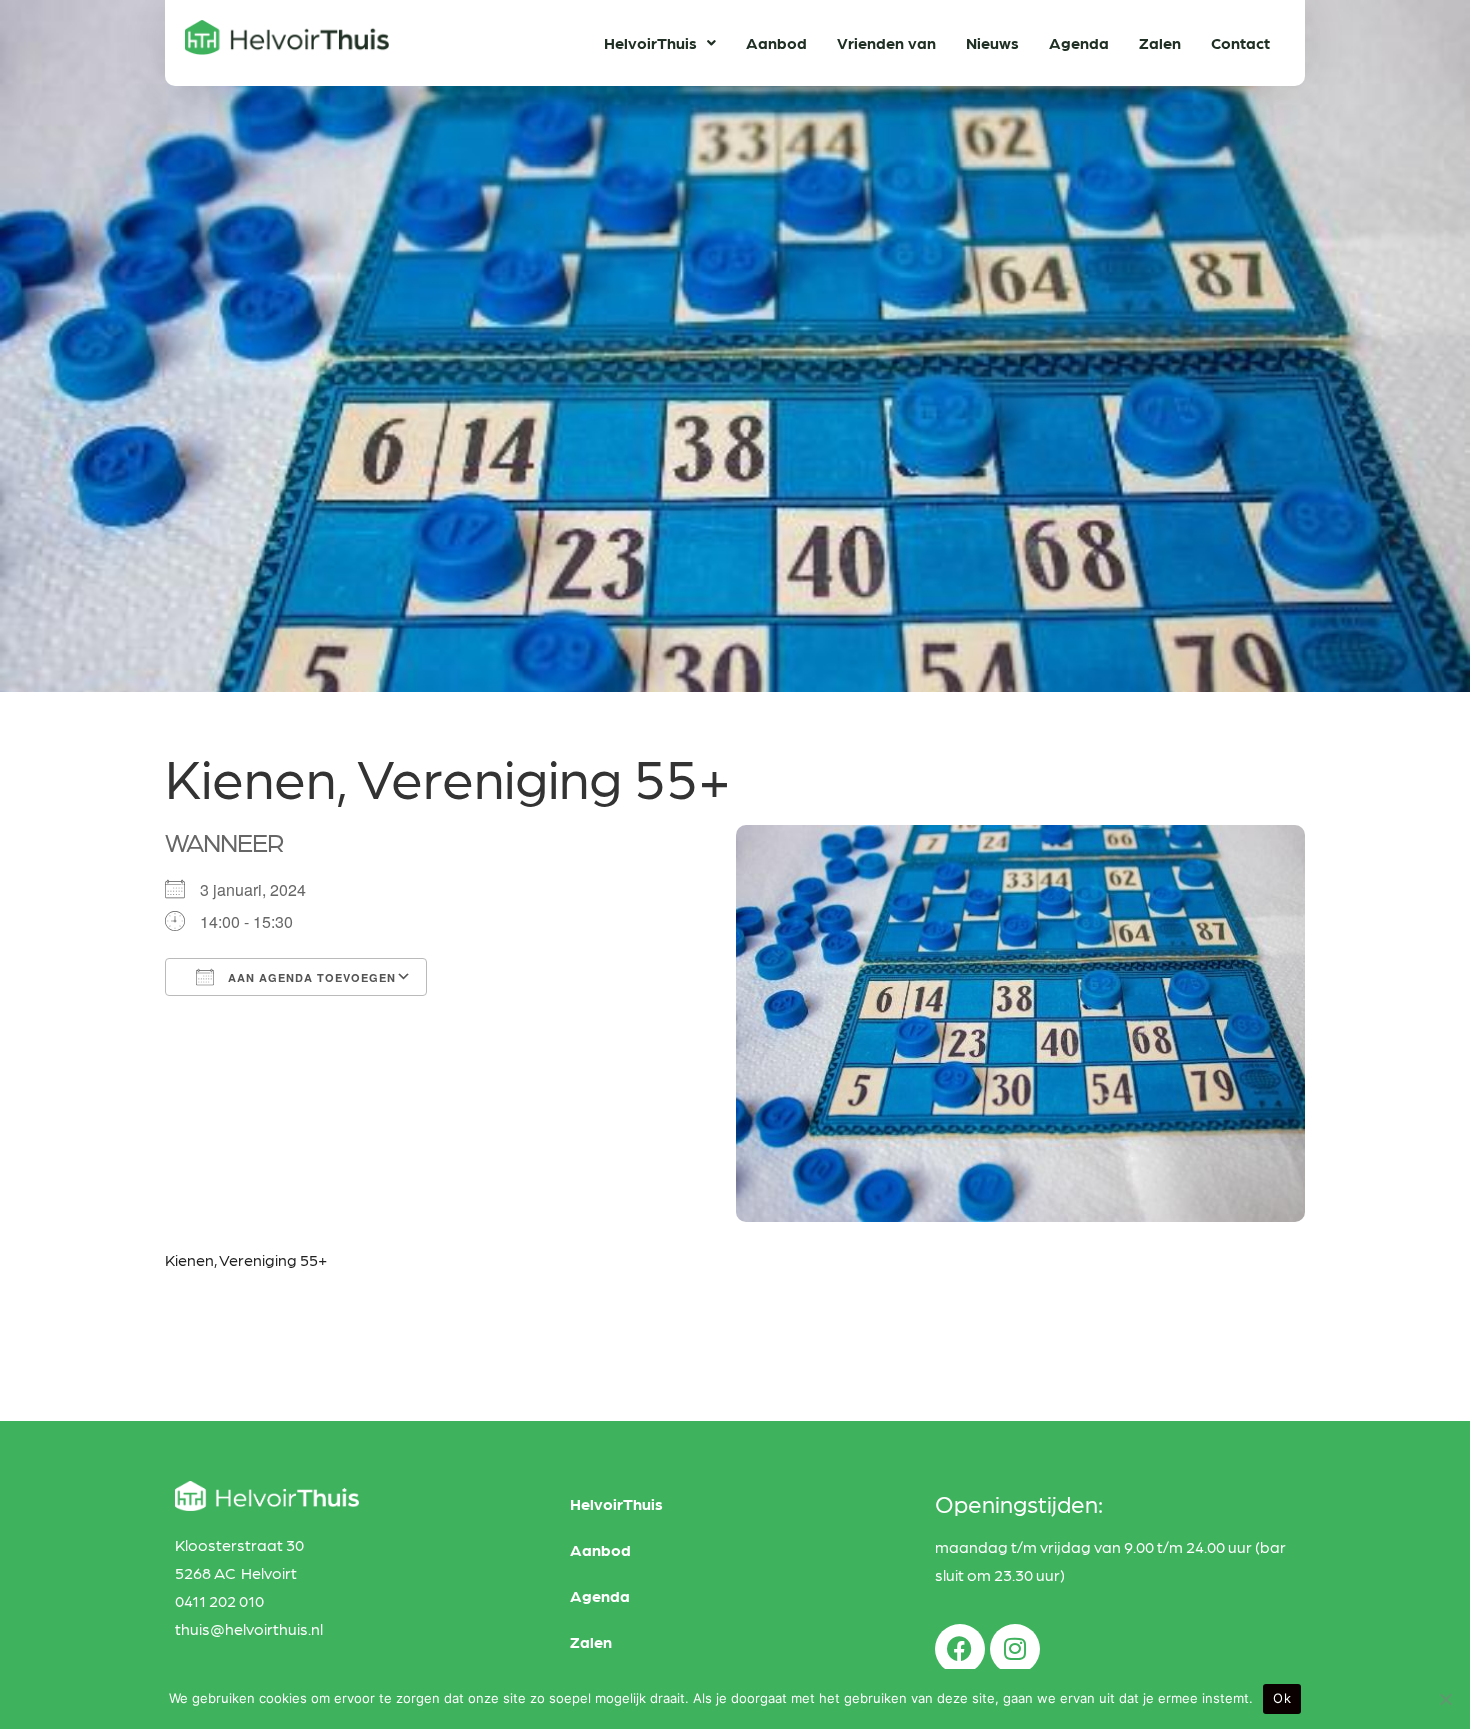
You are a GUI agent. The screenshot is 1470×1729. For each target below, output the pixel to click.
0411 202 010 (219, 1600)
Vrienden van (886, 42)
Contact (1240, 42)
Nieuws (992, 42)
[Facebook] (960, 1649)
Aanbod (776, 42)
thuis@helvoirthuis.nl (249, 1628)
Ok (1282, 1698)
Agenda (1079, 42)
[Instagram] (1015, 1649)
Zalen (1160, 42)
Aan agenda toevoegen (310, 977)
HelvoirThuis (650, 42)
